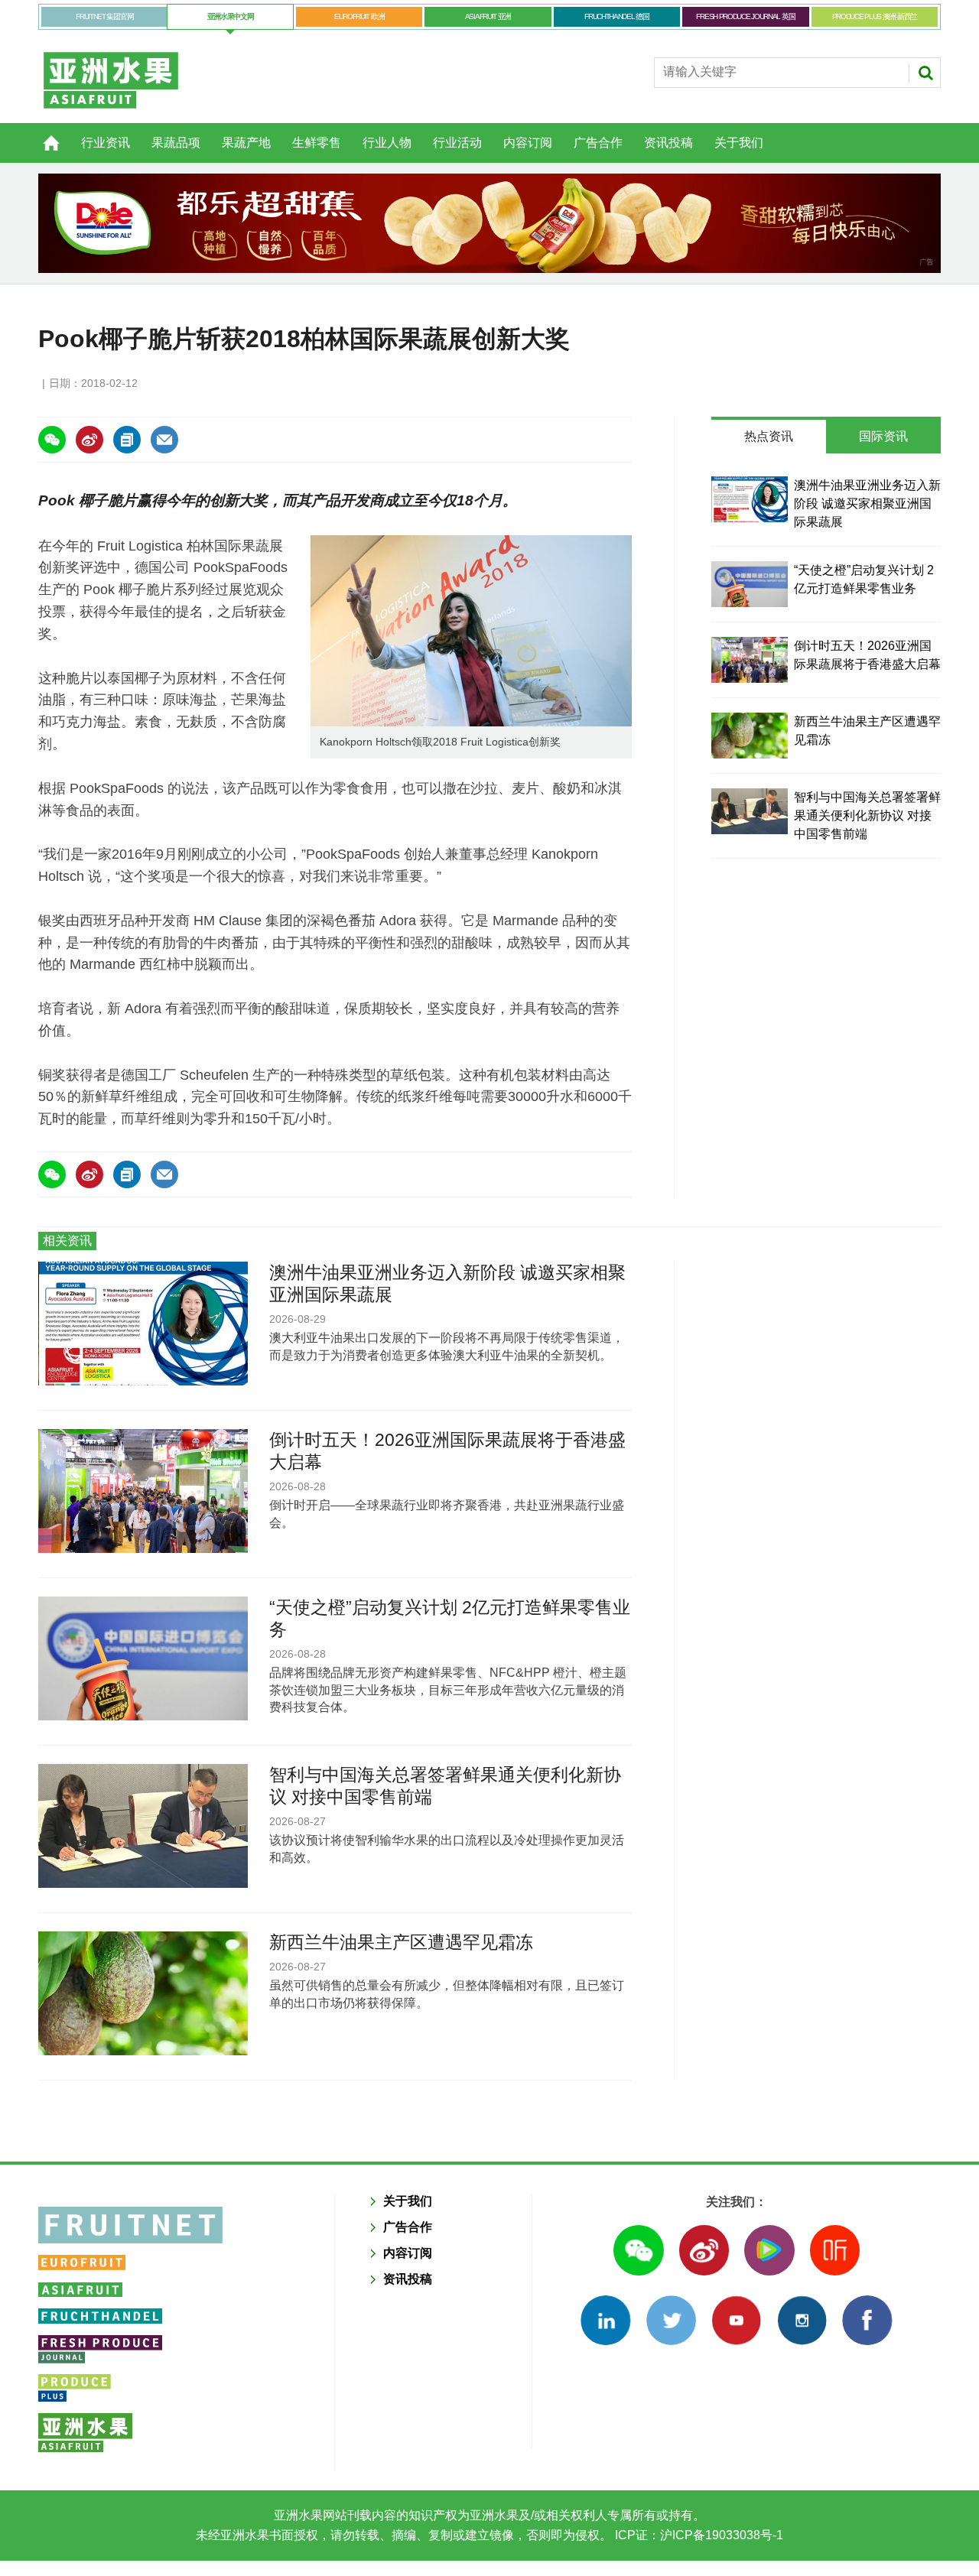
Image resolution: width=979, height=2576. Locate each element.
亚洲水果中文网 (231, 16)
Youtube (736, 2320)
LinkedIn (605, 2320)
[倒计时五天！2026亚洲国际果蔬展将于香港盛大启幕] (750, 660)
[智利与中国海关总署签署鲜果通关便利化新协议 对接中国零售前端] (750, 811)
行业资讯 (106, 143)
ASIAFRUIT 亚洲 (488, 16)
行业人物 (387, 143)
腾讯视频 (769, 2250)
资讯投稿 (668, 143)
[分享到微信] (52, 440)
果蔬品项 (176, 143)
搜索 (925, 73)
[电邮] (164, 440)
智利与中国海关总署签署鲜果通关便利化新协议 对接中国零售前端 (867, 815)
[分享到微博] (89, 440)
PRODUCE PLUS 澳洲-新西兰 (875, 16)
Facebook (867, 2320)
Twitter (671, 2320)
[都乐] (489, 223)
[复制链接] (127, 440)
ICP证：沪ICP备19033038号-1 (698, 2535)
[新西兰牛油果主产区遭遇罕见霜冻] (750, 736)
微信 (638, 2250)
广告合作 (598, 143)
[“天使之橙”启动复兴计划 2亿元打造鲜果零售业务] (750, 584)
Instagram (802, 2320)
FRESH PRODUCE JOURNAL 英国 (745, 16)
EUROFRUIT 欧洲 (359, 16)
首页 (42, 135)
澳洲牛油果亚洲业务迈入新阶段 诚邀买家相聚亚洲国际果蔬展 (867, 504)
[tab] (769, 437)
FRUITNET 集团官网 (104, 16)
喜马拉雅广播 (835, 2250)
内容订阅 (528, 143)
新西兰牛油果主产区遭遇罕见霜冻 (401, 1942)
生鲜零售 (317, 143)
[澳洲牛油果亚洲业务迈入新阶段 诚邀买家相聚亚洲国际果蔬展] (750, 499)
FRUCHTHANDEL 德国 (617, 16)
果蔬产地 (246, 143)
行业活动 (457, 143)
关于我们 (739, 143)
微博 (704, 2250)
